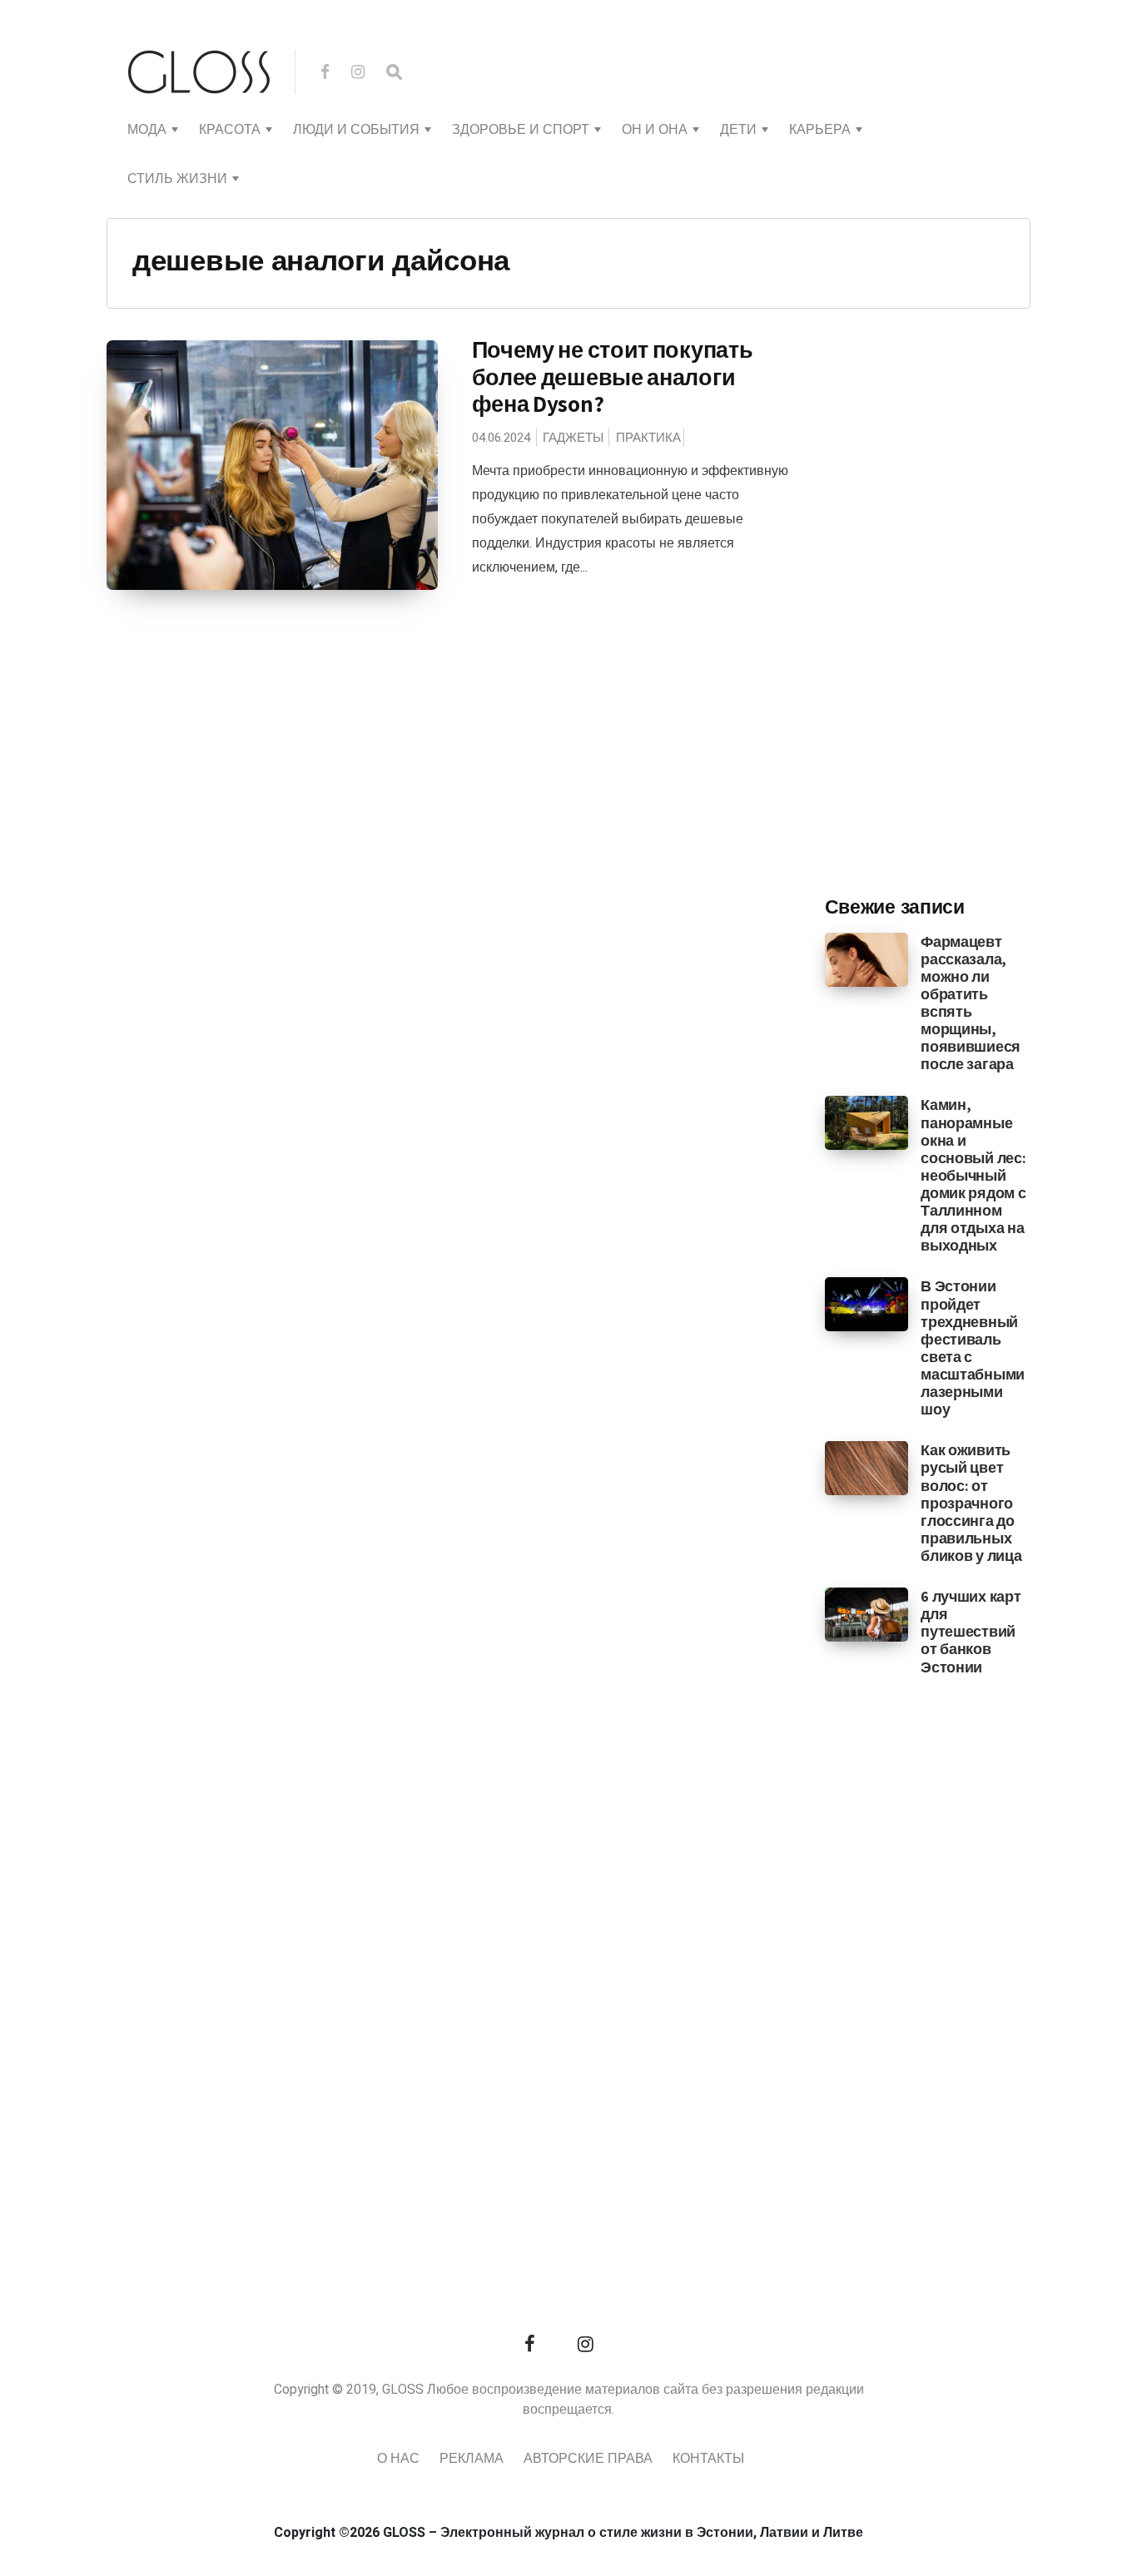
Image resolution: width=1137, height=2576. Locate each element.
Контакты (708, 2459)
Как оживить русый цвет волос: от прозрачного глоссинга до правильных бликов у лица (971, 1503)
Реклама (472, 2459)
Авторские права (588, 2459)
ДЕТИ (738, 130)
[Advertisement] (950, 608)
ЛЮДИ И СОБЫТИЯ (356, 130)
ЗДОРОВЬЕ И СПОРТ (521, 130)
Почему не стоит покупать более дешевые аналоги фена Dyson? (613, 376)
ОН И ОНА (655, 130)
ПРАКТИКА (648, 438)
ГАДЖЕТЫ (573, 438)
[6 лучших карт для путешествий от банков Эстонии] (867, 1614)
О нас (398, 2459)
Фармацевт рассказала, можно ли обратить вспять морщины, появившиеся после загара (971, 1003)
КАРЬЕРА (820, 130)
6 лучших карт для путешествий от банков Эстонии (971, 1631)
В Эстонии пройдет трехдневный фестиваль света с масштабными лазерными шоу (973, 1347)
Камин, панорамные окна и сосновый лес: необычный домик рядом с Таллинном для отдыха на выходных (973, 1175)
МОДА (147, 130)
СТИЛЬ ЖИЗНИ (177, 179)
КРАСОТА (230, 130)
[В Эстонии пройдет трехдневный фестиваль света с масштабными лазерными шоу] (867, 1304)
